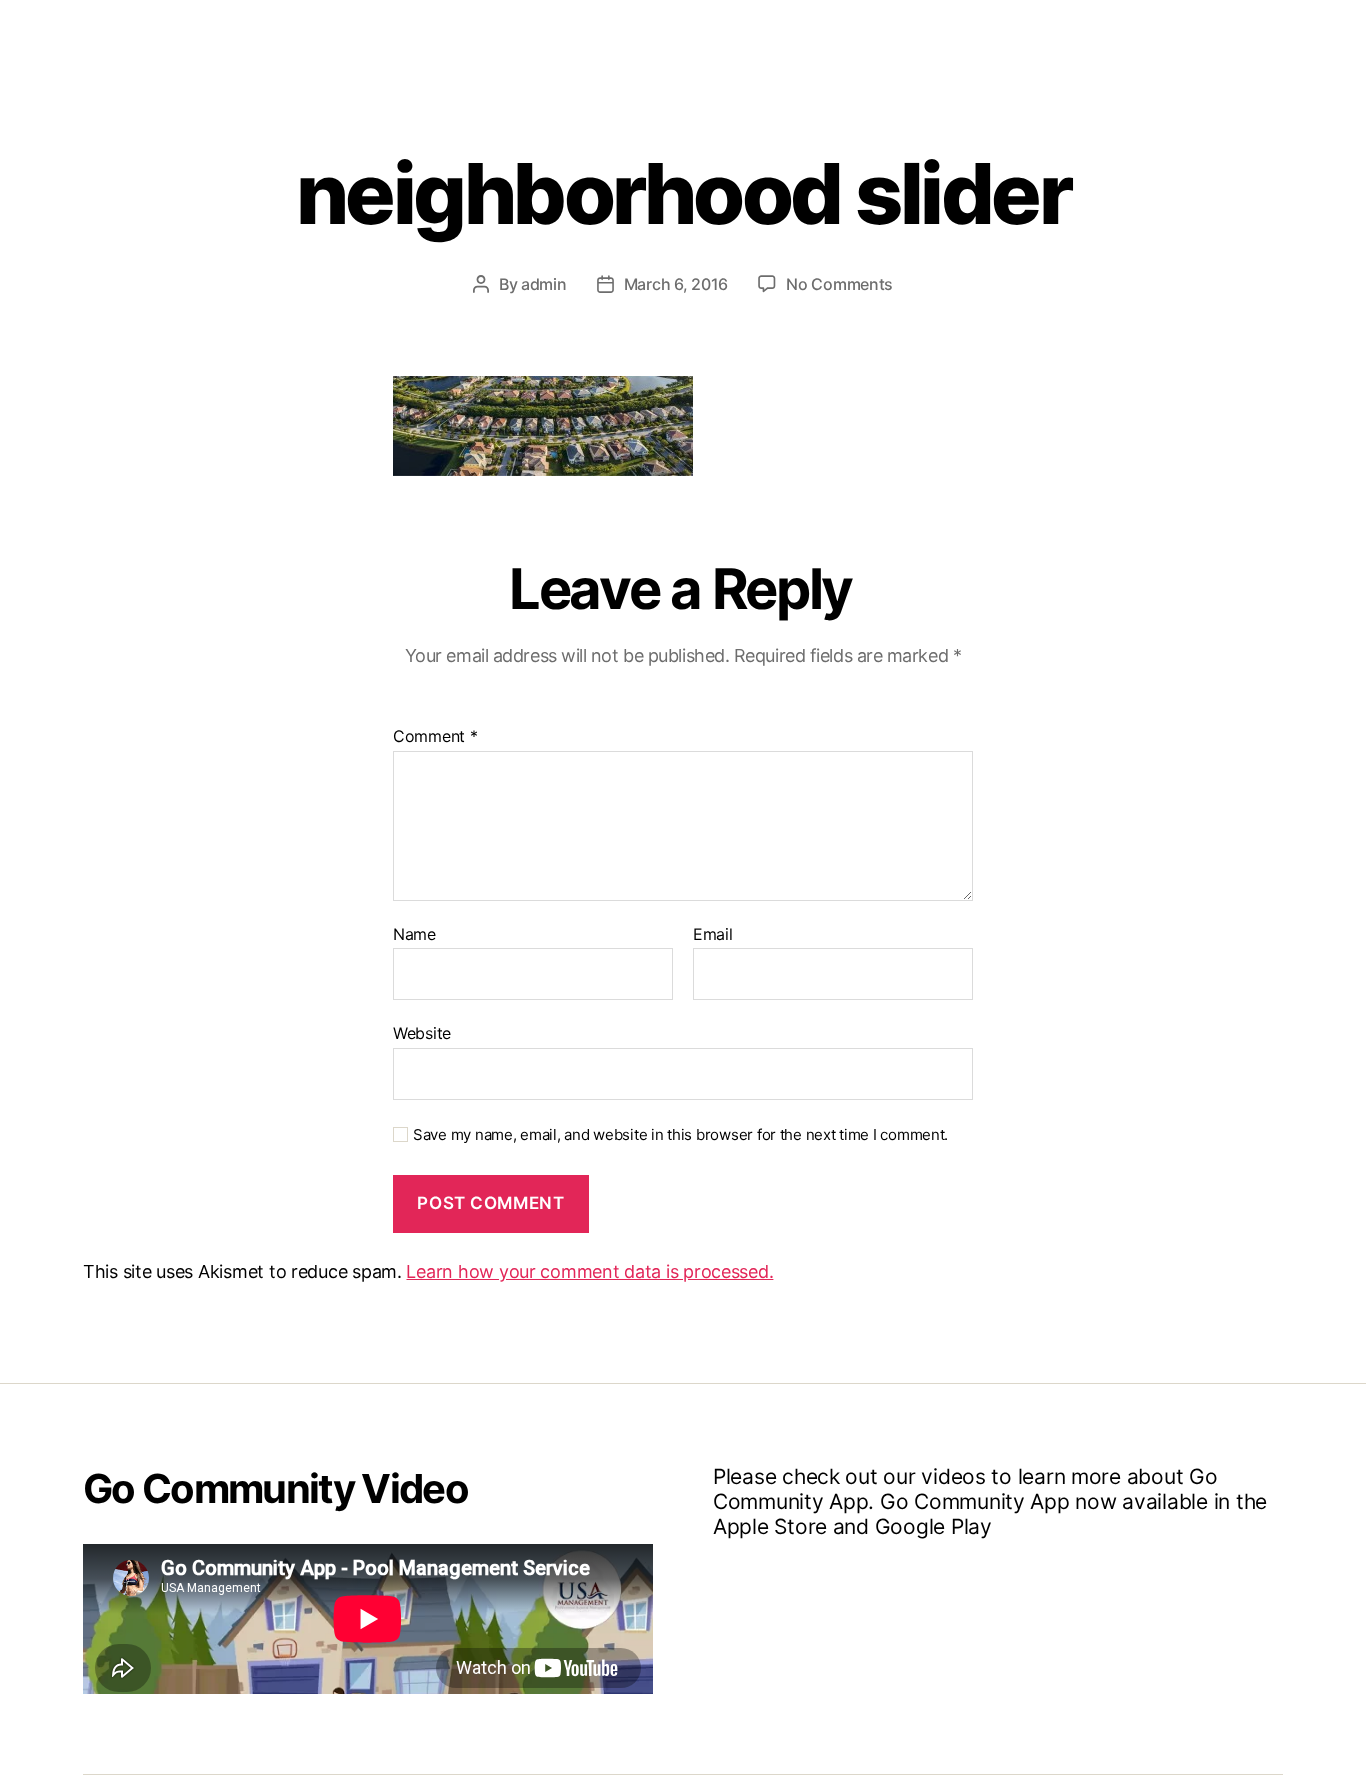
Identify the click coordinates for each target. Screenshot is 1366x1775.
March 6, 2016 (676, 284)
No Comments (839, 284)
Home (610, 33)
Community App (751, 33)
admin (544, 284)
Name (414, 935)
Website (422, 1033)
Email (713, 935)
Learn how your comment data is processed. (589, 1271)
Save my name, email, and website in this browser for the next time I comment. (680, 1135)
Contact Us (1166, 33)
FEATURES (911, 33)
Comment (435, 737)
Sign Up (1034, 33)
